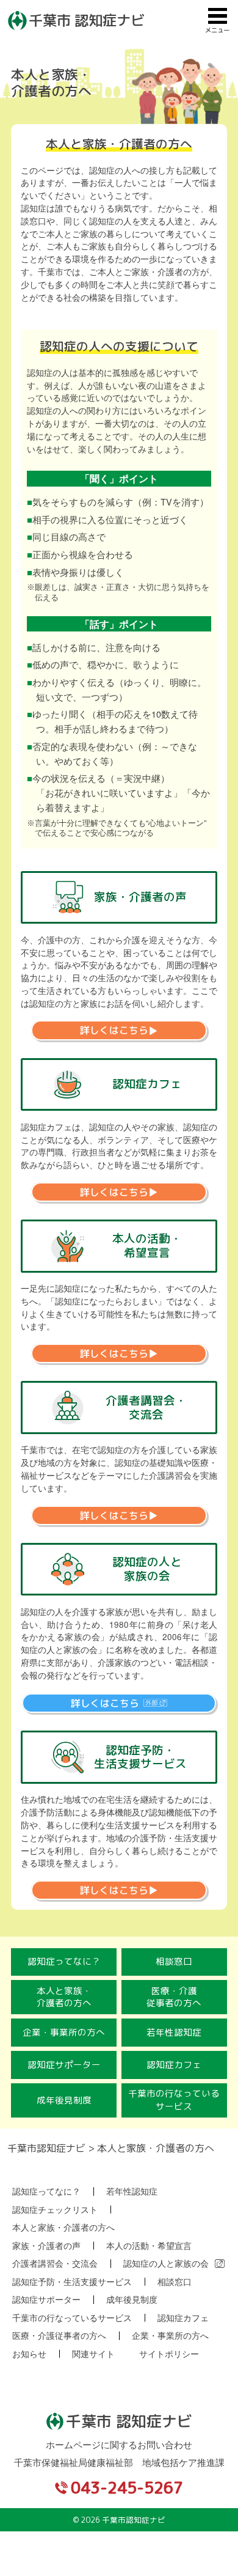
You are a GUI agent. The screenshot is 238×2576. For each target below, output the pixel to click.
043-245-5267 (127, 2487)
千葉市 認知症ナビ (87, 20)
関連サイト (93, 2354)
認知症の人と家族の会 (166, 2264)
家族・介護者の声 (46, 2246)
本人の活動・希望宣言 (149, 2246)
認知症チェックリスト (55, 2210)
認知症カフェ (174, 2065)
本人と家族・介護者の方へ (64, 1997)
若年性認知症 (174, 2032)
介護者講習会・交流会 (55, 2264)
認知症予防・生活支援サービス (72, 2282)
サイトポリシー (169, 2354)
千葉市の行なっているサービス (174, 2100)
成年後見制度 (64, 2100)
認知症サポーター (64, 2065)
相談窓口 (174, 1961)
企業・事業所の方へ (64, 2032)
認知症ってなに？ (64, 1961)
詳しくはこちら (114, 1031)
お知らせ (29, 2354)
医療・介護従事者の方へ (174, 1997)
